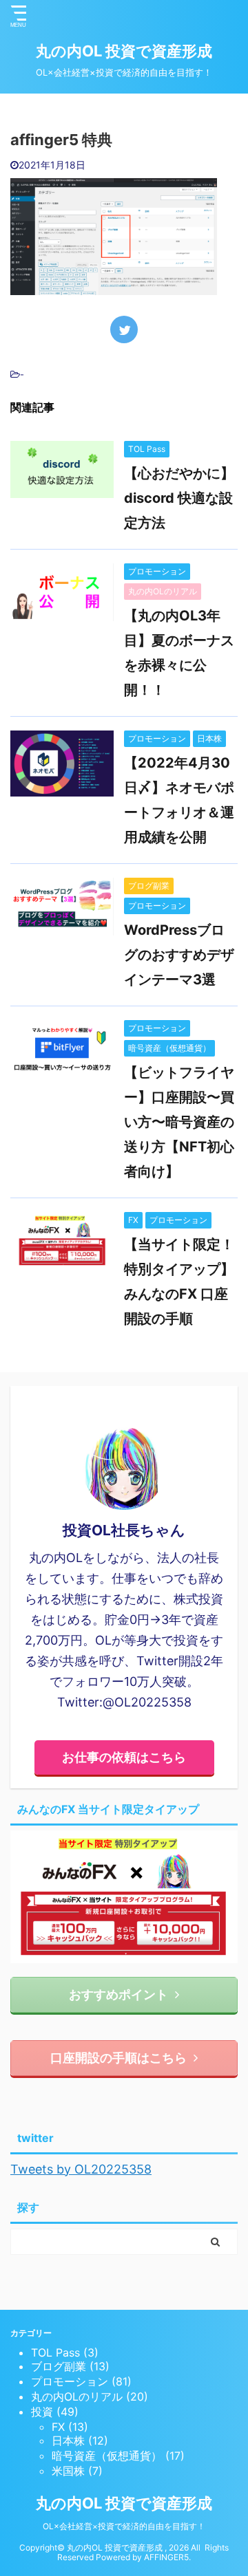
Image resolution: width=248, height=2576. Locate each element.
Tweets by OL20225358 (81, 2169)
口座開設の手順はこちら (118, 2058)
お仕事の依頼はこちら (124, 1757)
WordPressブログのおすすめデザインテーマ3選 (179, 955)
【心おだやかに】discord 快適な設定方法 (179, 498)
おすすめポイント (118, 1994)
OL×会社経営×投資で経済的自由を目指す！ (124, 2526)
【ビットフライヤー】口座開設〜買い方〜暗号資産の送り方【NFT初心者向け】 (179, 1122)
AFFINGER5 (166, 2557)
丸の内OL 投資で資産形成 (124, 51)
